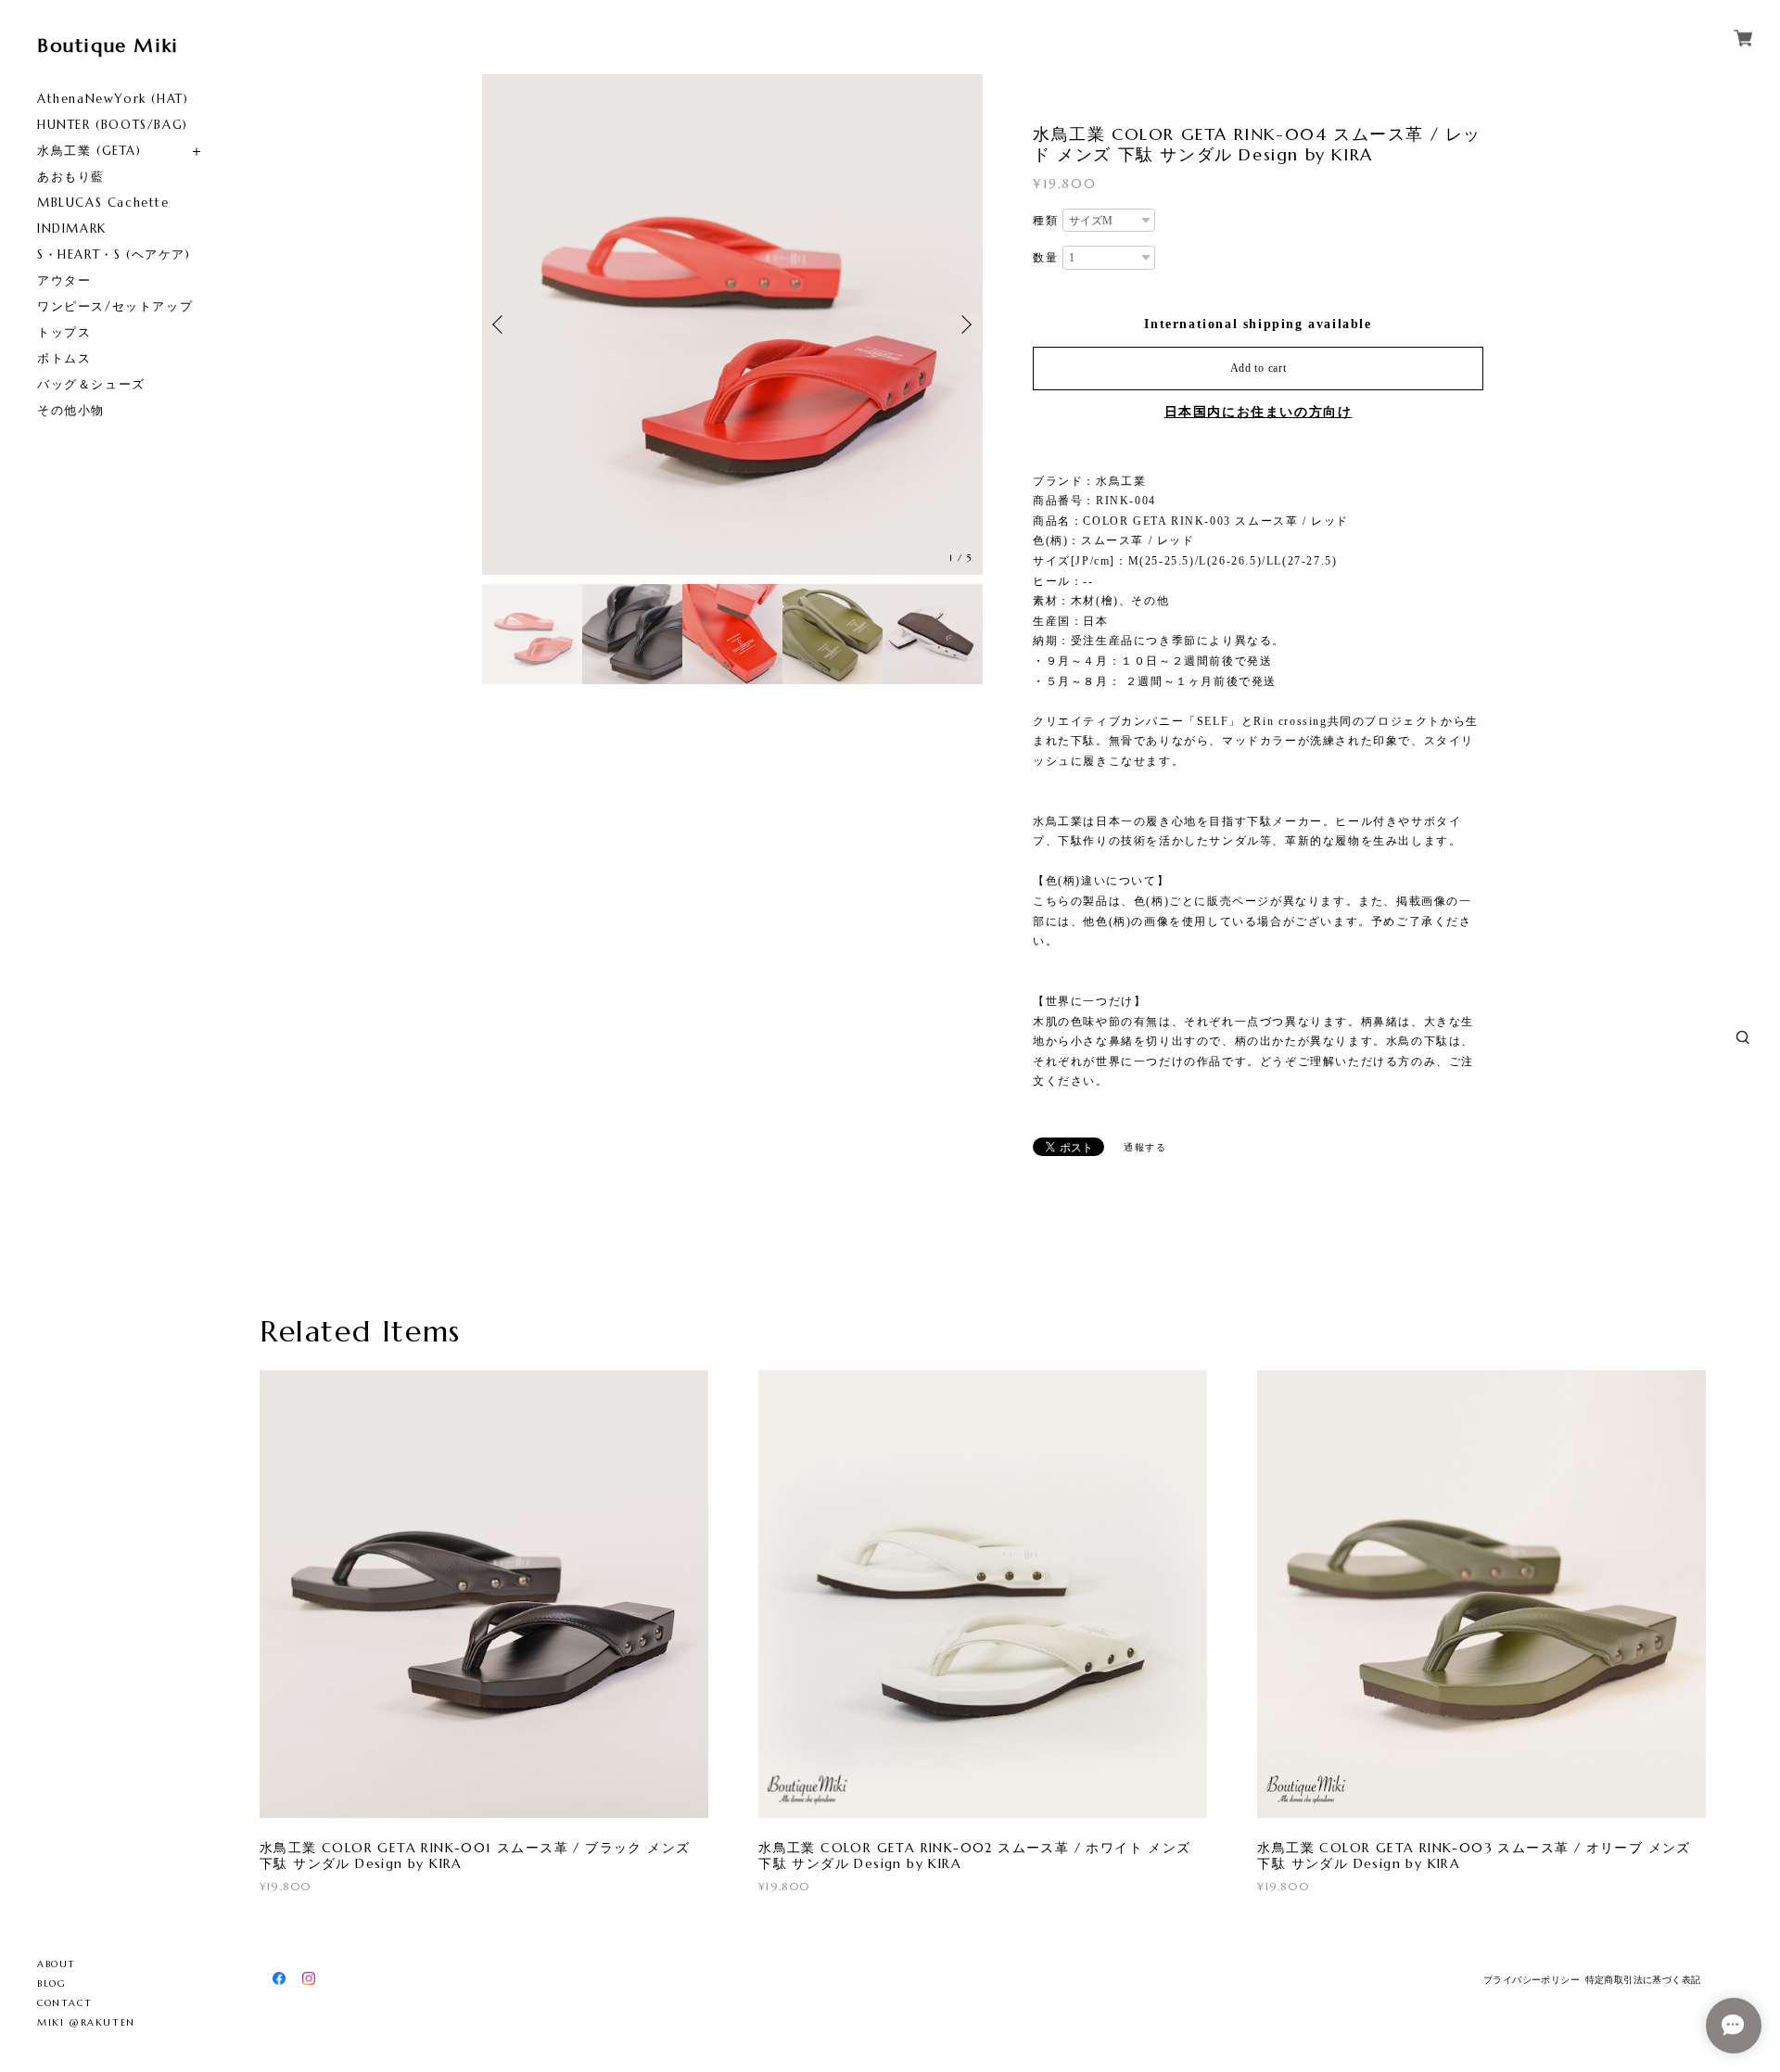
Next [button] (964, 324)
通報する (1145, 1147)
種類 (1045, 221)
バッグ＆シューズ (91, 384)
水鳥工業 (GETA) (89, 151)
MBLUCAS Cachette (103, 203)
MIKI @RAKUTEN (86, 2022)
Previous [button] (501, 324)
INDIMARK (72, 229)
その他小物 (71, 410)
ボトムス (64, 358)
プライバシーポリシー (1532, 1980)
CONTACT (64, 2003)
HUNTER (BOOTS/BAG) (113, 125)
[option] (732, 324)
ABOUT (57, 1964)
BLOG (51, 1983)
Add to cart (1259, 368)
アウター (64, 280)
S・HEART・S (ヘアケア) (114, 254)
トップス (64, 332)
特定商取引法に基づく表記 (1643, 1980)
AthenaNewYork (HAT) (113, 99)
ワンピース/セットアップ (115, 306)
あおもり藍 (71, 177)
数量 (1045, 258)
